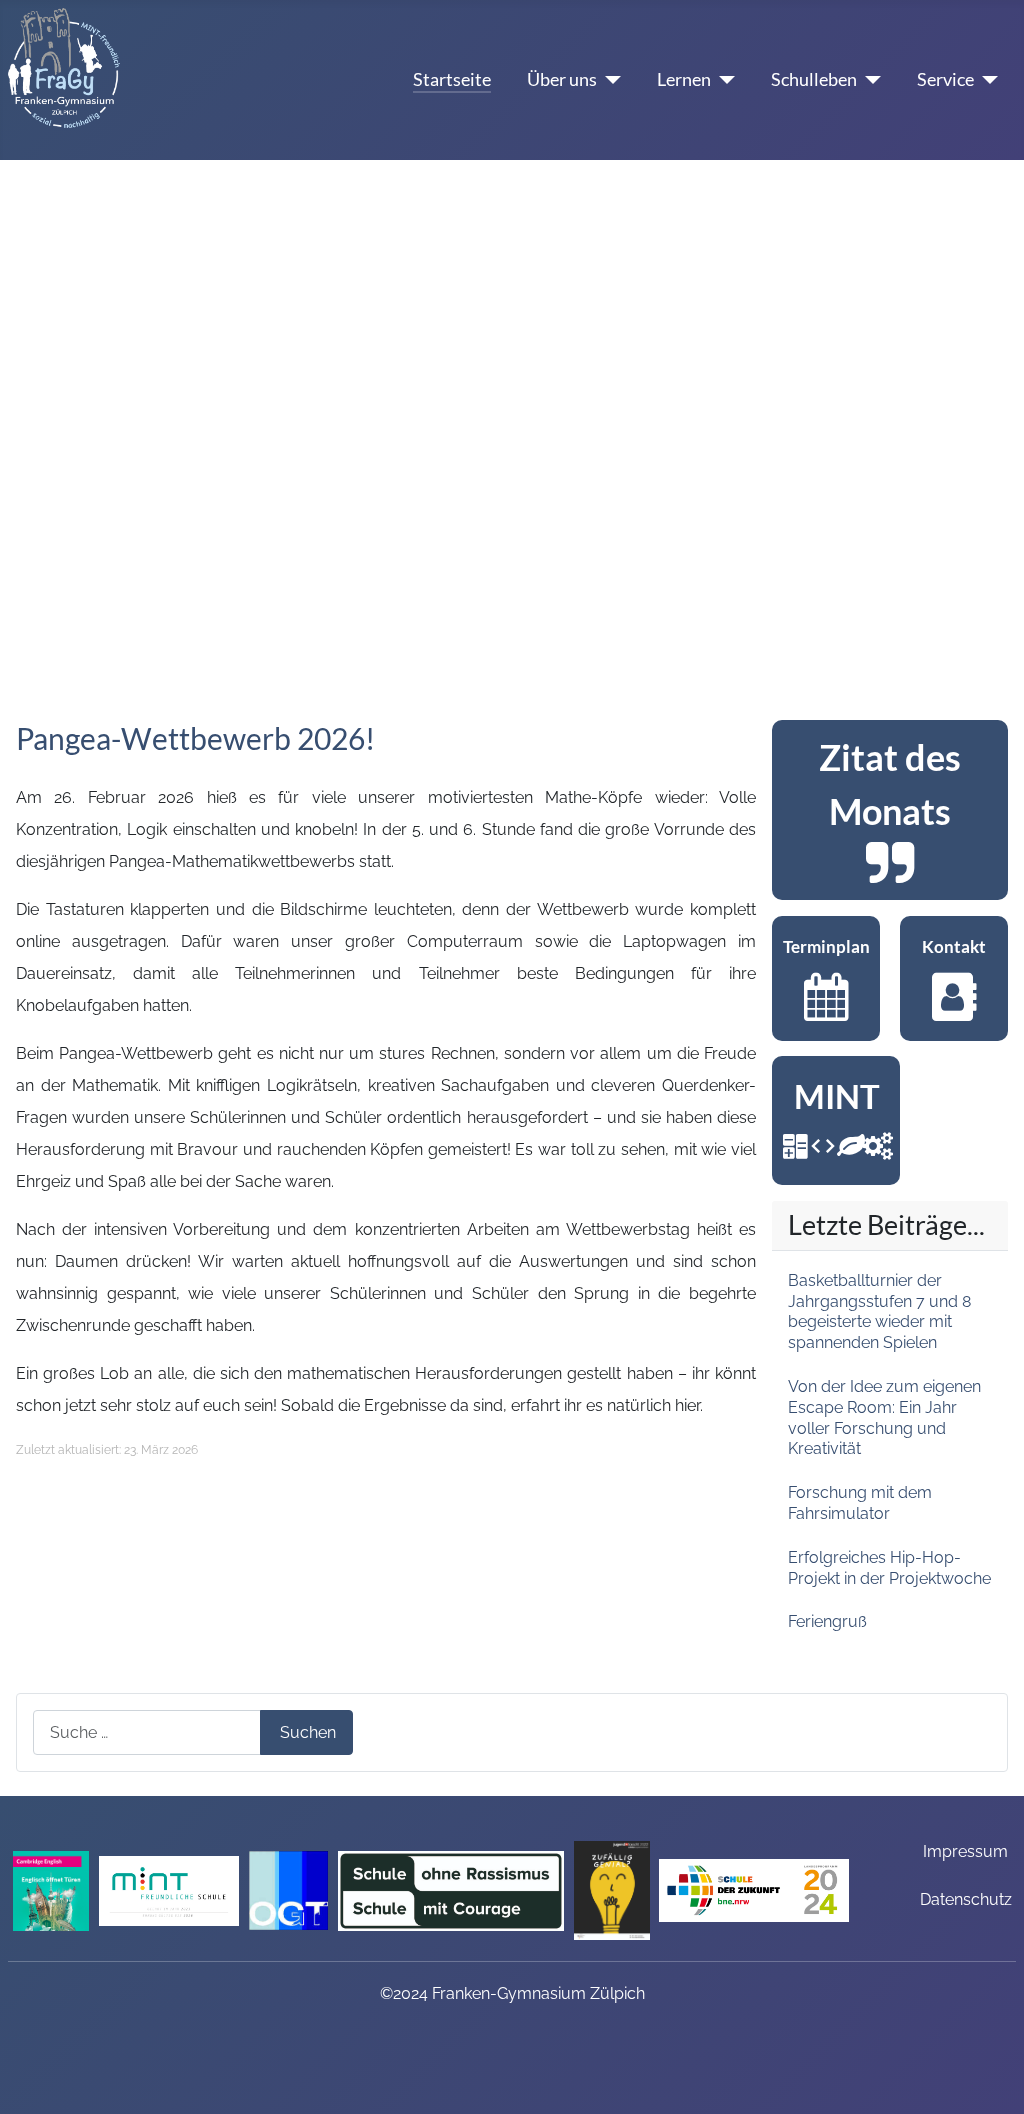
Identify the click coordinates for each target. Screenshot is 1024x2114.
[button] (31, 416)
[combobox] (147, 1732)
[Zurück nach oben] (999, 2089)
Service (945, 79)
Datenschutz (966, 1899)
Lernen (684, 79)
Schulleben (814, 79)
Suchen (308, 1732)
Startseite (452, 79)
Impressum (965, 1851)
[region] (890, 810)
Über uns (562, 79)
